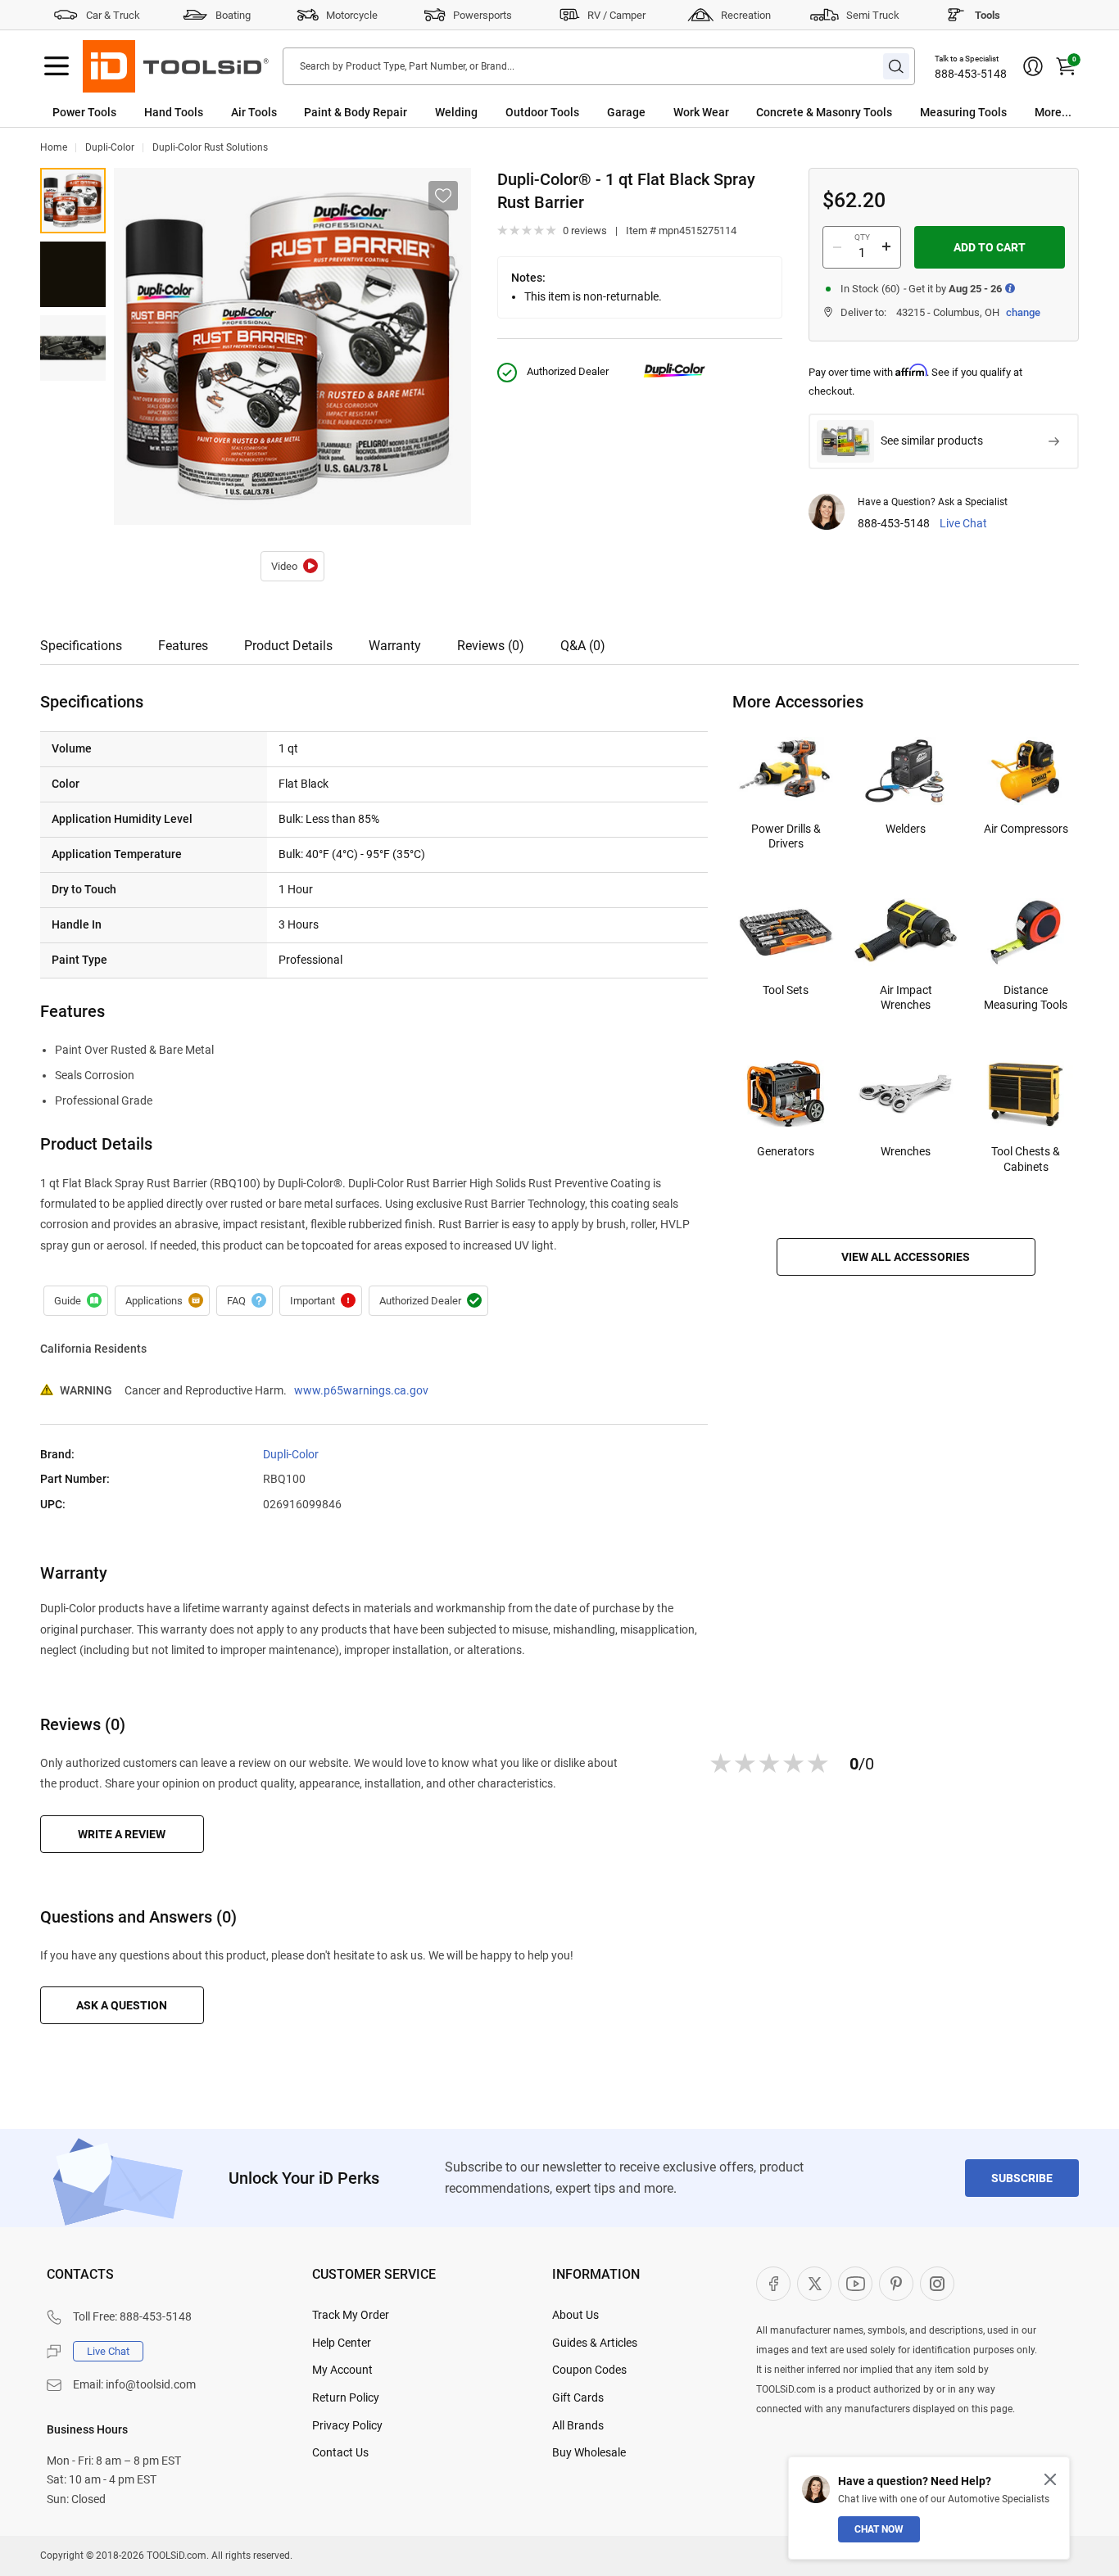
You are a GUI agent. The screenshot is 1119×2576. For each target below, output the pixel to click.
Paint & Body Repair (356, 112)
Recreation (746, 15)
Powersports (482, 15)
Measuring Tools (963, 112)
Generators (786, 1151)
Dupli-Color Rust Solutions (210, 147)
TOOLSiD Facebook (773, 2284)
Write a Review (122, 1834)
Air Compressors (1026, 829)
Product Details (288, 646)
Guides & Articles (595, 2343)
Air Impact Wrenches (906, 997)
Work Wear (701, 112)
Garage (626, 112)
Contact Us (340, 2452)
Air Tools (254, 112)
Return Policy (346, 2397)
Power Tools (84, 112)
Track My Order (351, 2315)
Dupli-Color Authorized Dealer (428, 1301)
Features (183, 646)
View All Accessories (906, 1257)
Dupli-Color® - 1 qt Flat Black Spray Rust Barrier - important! (321, 1301)
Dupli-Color (110, 147)
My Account (342, 2370)
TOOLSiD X (814, 2284)
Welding (456, 112)
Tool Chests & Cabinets (1026, 1159)
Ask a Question (122, 2005)
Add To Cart (990, 247)
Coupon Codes (589, 2370)
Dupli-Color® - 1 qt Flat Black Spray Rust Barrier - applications (162, 1301)
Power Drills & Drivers (786, 836)
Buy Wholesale (589, 2452)
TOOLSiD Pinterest (896, 2284)
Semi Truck (873, 15)
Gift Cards (578, 2397)
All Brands (578, 2425)
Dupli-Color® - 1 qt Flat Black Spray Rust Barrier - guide (76, 1301)
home (54, 147)
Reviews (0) (491, 646)
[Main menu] (57, 66)
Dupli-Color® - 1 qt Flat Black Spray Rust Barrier (292, 567)
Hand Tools (174, 112)
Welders (906, 829)
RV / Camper (616, 15)
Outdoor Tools (542, 112)
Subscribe (1022, 2178)
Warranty (395, 646)
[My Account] (1033, 66)
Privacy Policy (347, 2425)
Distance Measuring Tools (1026, 997)
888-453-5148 (971, 74)
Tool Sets (786, 990)
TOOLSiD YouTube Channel (855, 2284)
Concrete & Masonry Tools (824, 112)
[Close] (1050, 2479)
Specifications (81, 646)
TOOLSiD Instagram (937, 2284)
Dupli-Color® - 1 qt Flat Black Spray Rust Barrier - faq (245, 1301)
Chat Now (879, 2529)
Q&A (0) (583, 646)
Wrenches (906, 1151)
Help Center (342, 2343)
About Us (575, 2315)
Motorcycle (352, 15)
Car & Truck (113, 15)
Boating (233, 15)
